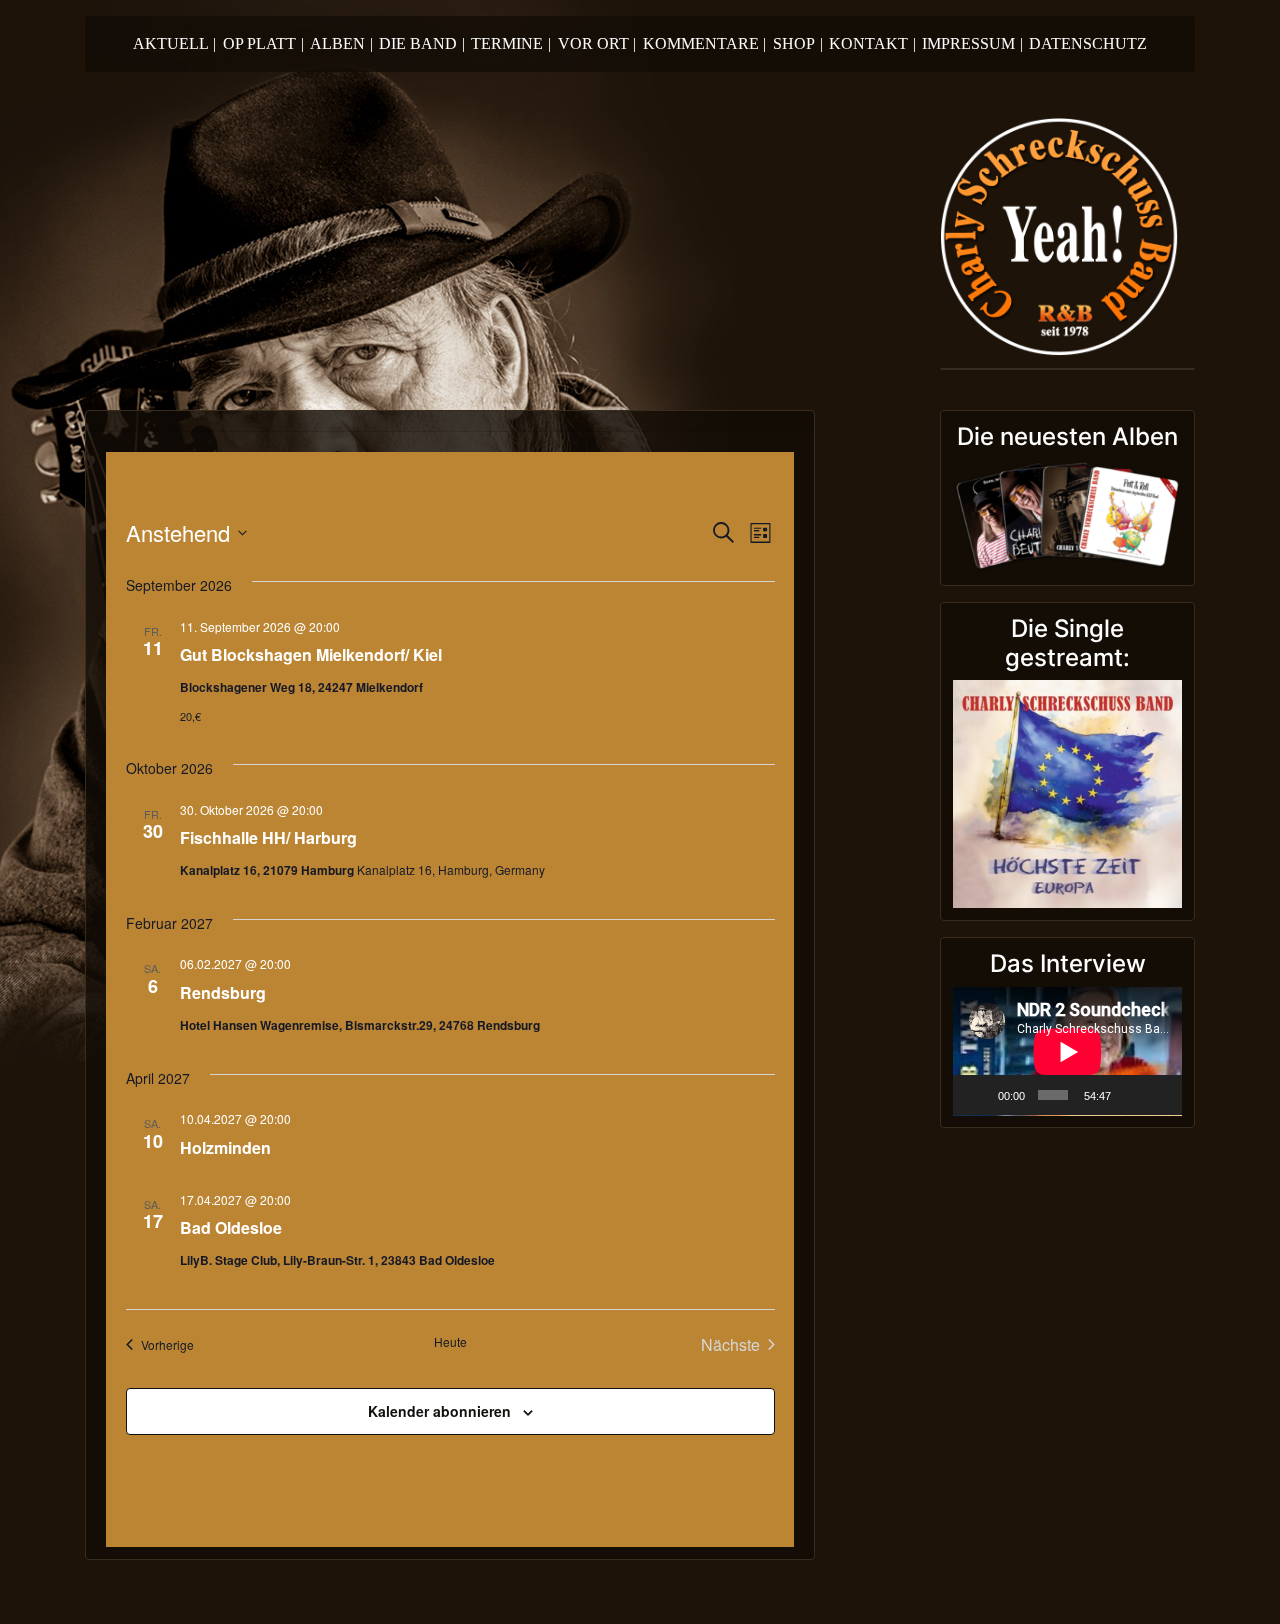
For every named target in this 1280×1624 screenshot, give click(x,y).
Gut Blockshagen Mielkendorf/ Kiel (311, 654)
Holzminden (225, 1147)
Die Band (422, 43)
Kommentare (705, 43)
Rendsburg (223, 992)
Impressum (972, 43)
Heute (450, 1342)
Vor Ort (597, 43)
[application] (1067, 1051)
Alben (341, 43)
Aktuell (175, 43)
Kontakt (872, 43)
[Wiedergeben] (979, 1095)
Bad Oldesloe (231, 1227)
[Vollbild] (1159, 1095)
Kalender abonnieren (439, 1411)
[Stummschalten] (1130, 1095)
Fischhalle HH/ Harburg (268, 837)
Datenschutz (1088, 43)
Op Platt (263, 43)
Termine (511, 43)
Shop (798, 43)
